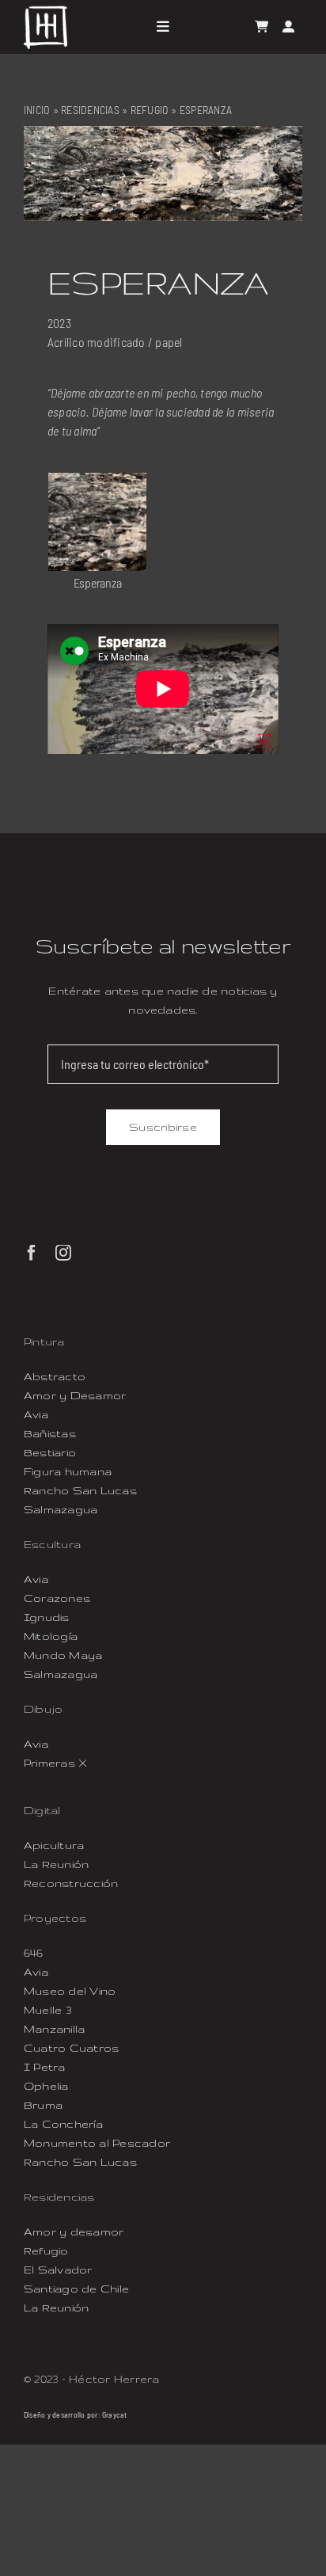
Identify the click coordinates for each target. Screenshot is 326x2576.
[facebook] (32, 1253)
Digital (42, 1810)
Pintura (44, 1341)
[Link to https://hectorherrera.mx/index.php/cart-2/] (262, 27)
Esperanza (98, 582)
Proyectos (55, 1918)
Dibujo (43, 1709)
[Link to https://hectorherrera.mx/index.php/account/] (288, 27)
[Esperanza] (97, 482)
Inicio (37, 110)
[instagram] (63, 1253)
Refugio (150, 110)
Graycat (115, 2414)
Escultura (52, 1544)
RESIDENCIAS (90, 110)
